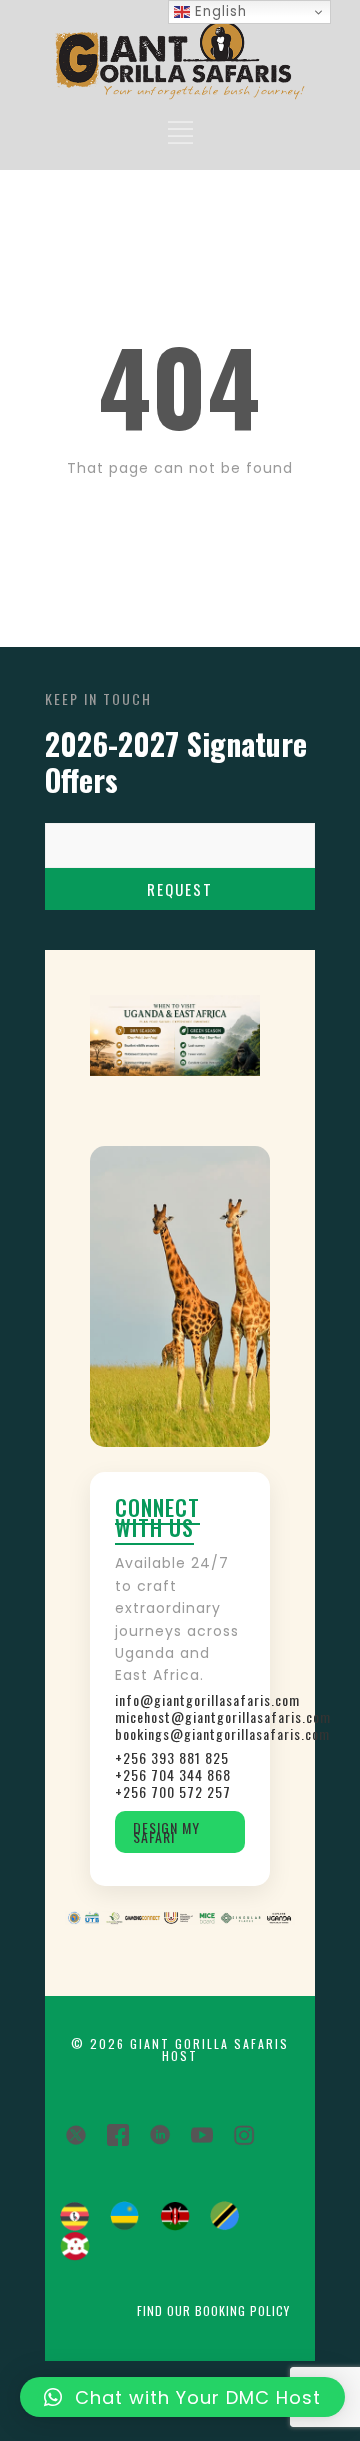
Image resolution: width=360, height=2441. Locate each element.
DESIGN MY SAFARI (166, 1832)
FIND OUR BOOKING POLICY (213, 2310)
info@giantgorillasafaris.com (180, 1699)
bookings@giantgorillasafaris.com (180, 1733)
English (218, 11)
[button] (182, 2397)
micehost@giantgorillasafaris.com (180, 1716)
